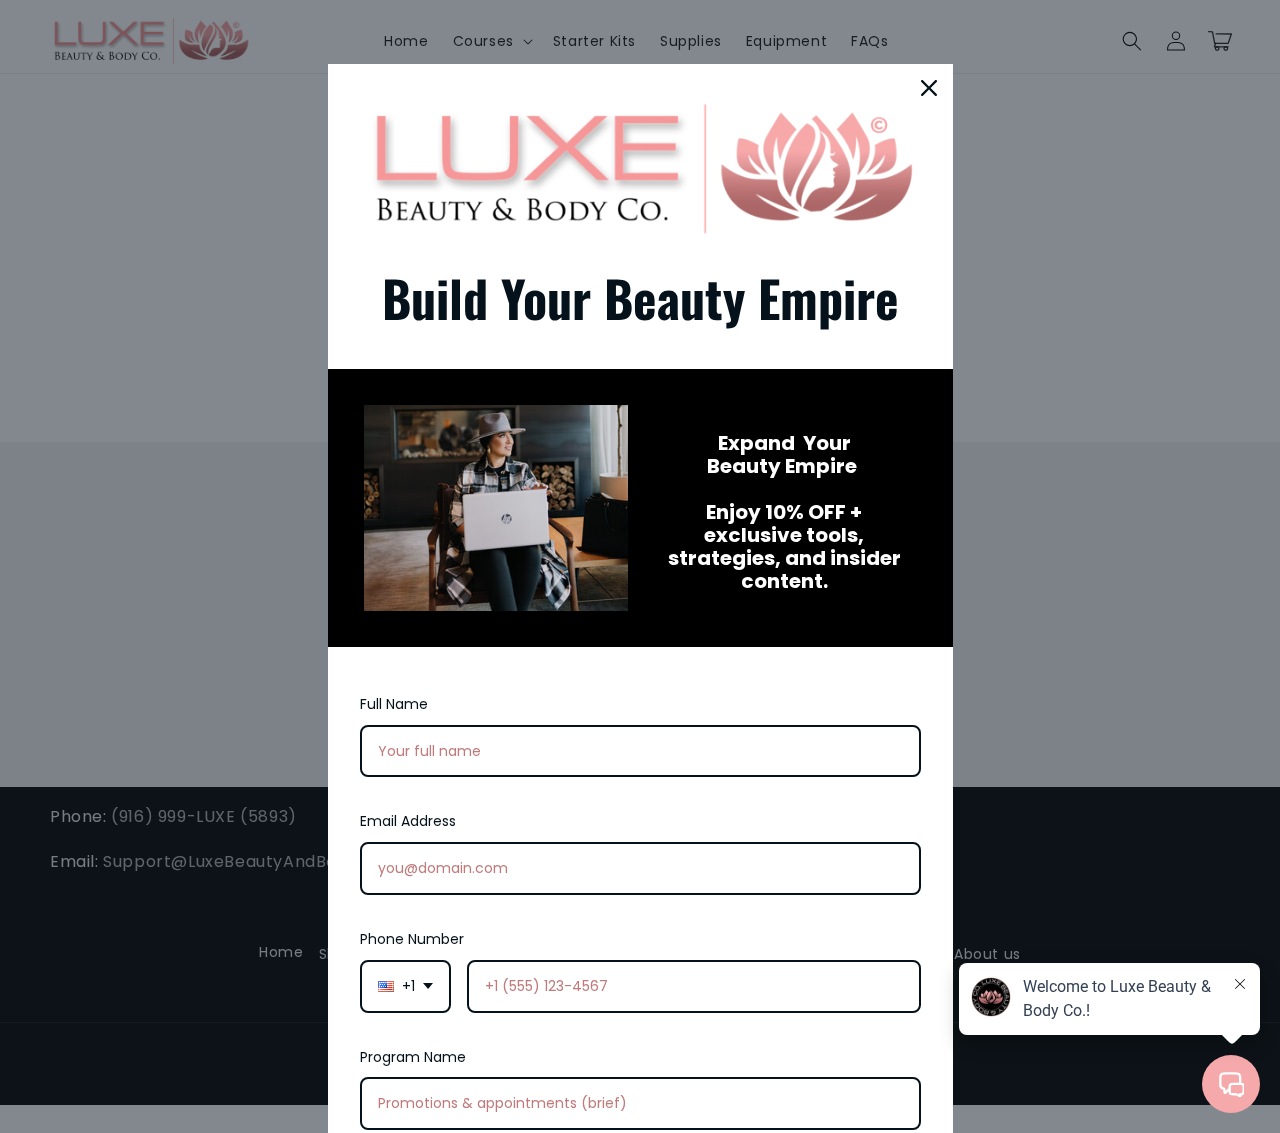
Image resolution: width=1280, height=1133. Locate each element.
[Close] (929, 88)
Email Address (408, 821)
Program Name (413, 1057)
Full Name (394, 704)
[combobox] (405, 986)
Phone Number (412, 939)
